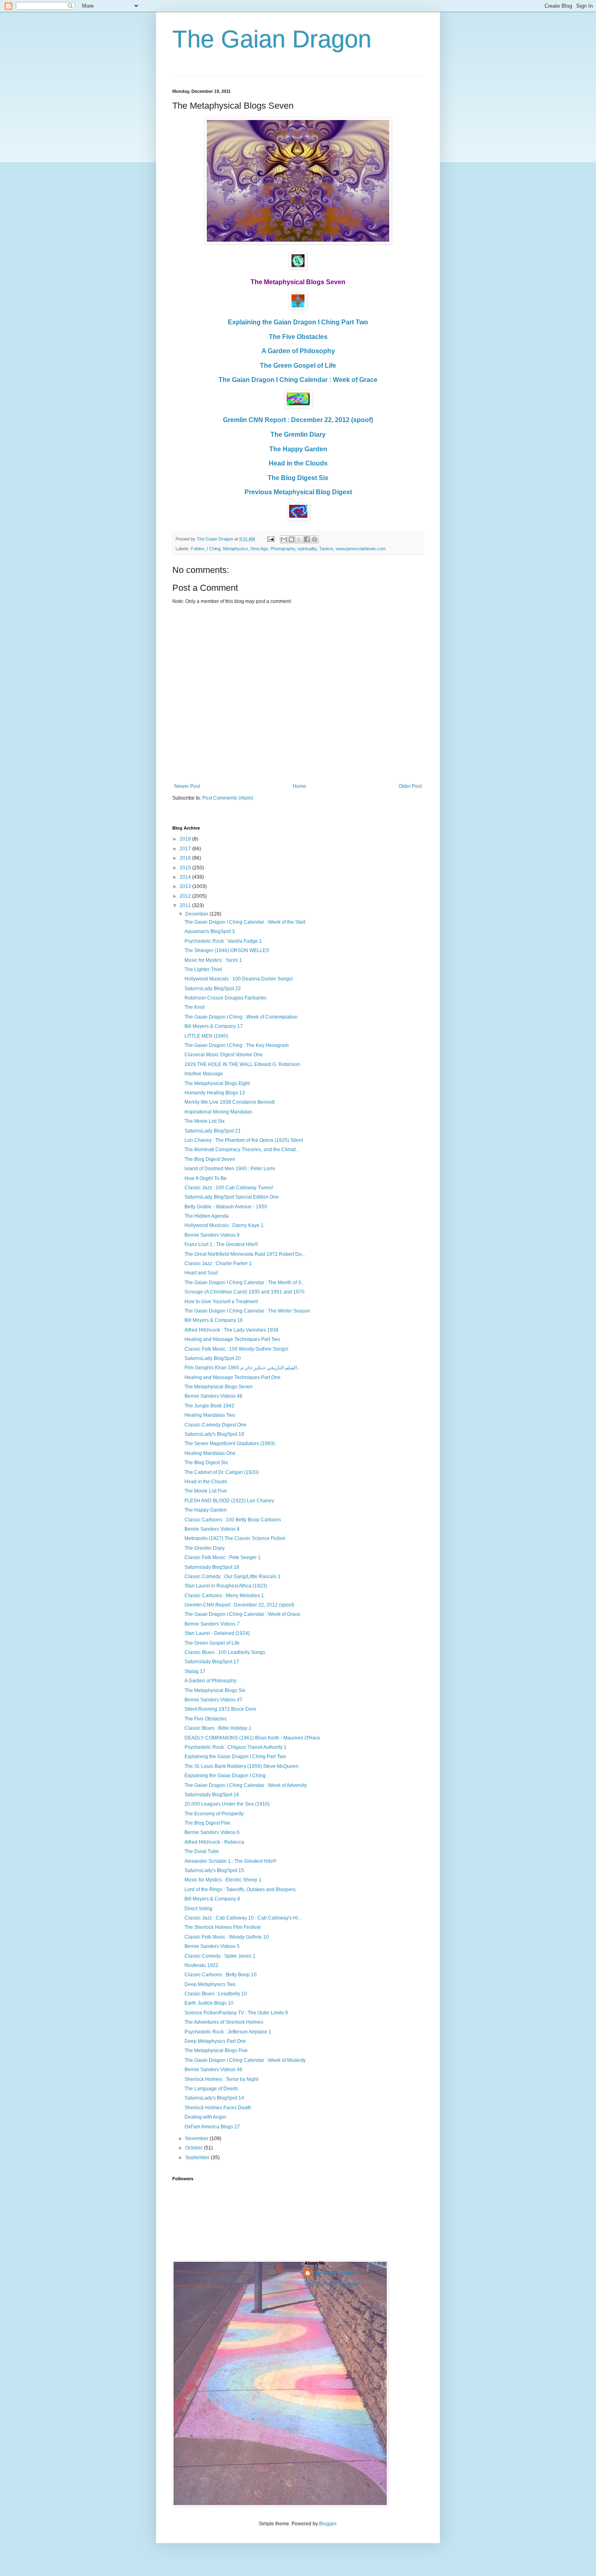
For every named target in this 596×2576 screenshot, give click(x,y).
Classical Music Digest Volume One (224, 1055)
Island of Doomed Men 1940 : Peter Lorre (230, 1169)
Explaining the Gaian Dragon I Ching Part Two (298, 322)
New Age (259, 549)
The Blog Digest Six (298, 478)
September (198, 2158)
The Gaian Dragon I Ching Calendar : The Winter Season (247, 1311)
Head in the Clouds (298, 463)
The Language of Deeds (211, 2089)
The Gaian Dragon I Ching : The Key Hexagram (237, 1045)
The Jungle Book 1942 (209, 1406)
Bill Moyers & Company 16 (214, 1320)
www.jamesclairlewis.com (361, 549)
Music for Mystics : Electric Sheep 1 (223, 1880)
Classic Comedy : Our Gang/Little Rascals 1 (233, 1576)
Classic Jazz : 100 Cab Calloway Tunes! (229, 1188)
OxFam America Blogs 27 (212, 2127)
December (197, 914)
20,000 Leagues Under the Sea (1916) (227, 1804)
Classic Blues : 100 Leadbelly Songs (225, 1652)
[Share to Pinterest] (315, 539)
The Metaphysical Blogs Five (216, 2051)
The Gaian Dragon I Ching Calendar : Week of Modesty (245, 2060)
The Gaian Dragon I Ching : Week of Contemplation (241, 1017)
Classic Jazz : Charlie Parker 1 (218, 1263)
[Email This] (284, 539)
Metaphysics (236, 549)
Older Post (410, 786)
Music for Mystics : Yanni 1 (213, 960)
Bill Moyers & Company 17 (214, 1026)
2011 (186, 905)
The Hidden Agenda (207, 1216)
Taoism (326, 549)
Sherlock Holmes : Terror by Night (221, 2079)
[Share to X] (299, 539)
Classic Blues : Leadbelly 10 (216, 1994)
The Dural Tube (202, 1851)
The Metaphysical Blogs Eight (217, 1083)
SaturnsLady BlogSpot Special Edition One (232, 1197)
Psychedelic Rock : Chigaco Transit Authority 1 (236, 1747)
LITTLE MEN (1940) (206, 1036)
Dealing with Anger (205, 2117)
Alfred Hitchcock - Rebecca (214, 1842)
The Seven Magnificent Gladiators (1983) (230, 1444)
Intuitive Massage (204, 1074)
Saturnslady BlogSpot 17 (212, 1662)
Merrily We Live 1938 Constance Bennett (229, 1102)
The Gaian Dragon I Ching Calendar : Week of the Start (245, 922)
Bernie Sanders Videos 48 (213, 1396)
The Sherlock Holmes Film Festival (223, 1927)
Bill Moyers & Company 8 (212, 1899)
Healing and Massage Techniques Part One (233, 1377)
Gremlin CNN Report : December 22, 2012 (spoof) (298, 420)
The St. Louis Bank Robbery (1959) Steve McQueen (241, 1766)
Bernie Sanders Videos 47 (213, 1700)
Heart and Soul (201, 1273)
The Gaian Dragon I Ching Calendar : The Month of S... (245, 1283)
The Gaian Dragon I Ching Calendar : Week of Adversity (246, 1785)
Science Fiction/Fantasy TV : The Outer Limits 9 (236, 2013)
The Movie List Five (206, 1491)
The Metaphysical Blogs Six (215, 1690)
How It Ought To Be (206, 1178)
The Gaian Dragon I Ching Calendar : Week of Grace (298, 380)
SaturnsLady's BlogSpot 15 (214, 1870)
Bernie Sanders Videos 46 (213, 2070)
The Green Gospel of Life (298, 366)
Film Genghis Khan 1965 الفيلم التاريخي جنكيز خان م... (242, 1368)
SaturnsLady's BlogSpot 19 (214, 1434)
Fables (198, 549)
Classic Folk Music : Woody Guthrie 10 (227, 1937)
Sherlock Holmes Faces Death (218, 2108)
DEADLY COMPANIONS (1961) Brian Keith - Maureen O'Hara (252, 1738)
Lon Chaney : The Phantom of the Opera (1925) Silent (244, 1140)
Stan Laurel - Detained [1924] (217, 1633)
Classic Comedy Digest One (215, 1425)
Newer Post (187, 786)
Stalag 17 (195, 1671)
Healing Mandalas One (210, 1453)
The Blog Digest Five (207, 1823)
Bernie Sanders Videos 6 (212, 1832)
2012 (186, 896)
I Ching (214, 549)
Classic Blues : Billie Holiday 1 (218, 1728)
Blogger (328, 2524)
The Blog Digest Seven (210, 1159)
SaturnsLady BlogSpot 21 (213, 1131)
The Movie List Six (205, 1121)
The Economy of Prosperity (214, 1814)
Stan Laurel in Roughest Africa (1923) (226, 1586)
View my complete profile (332, 2284)
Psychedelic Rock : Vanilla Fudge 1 (223, 941)
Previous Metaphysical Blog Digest (298, 492)
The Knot (194, 1007)
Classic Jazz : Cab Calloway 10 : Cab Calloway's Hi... (243, 1918)
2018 (186, 839)
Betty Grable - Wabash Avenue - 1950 (226, 1207)
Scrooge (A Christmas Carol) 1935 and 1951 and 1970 (244, 1292)
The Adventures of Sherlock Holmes (224, 2022)
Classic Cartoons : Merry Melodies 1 (224, 1596)
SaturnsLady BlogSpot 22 (213, 989)
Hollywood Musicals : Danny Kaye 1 (224, 1225)
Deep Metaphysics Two (210, 1984)
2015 (186, 868)
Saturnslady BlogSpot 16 (212, 1795)
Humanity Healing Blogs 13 (215, 1093)
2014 (186, 877)
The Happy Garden (298, 449)
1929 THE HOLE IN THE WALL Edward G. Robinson (242, 1064)
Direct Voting (198, 1909)
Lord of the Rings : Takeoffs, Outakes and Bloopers (240, 1890)
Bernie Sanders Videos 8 (212, 1529)
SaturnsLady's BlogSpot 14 (214, 2098)
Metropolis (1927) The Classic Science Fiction (235, 1538)
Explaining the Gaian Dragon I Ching (225, 1776)
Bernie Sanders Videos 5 (212, 1946)
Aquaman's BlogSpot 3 (210, 931)
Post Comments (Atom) (228, 798)
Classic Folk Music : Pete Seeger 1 (223, 1557)
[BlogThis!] (292, 539)
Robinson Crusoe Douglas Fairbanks (225, 998)
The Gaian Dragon (272, 39)
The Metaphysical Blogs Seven (219, 1387)
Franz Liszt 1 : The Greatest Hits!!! (221, 1244)
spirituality (307, 549)
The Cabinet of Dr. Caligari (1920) (222, 1472)
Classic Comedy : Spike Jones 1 (220, 1956)
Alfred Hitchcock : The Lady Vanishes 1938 (232, 1330)
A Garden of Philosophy (298, 351)
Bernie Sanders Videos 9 (212, 1235)
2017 (186, 849)
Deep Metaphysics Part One (215, 2041)
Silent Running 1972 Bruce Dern (220, 1709)
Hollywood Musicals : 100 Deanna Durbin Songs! (239, 979)
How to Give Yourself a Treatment (221, 1302)
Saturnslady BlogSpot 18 (212, 1567)
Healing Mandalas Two (210, 1415)
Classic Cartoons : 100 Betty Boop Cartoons (233, 1520)
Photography (283, 549)
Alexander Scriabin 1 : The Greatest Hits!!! (230, 1861)
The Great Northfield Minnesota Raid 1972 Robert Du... (245, 1254)
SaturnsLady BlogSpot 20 (213, 1358)
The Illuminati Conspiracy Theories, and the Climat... (242, 1150)
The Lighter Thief (203, 969)
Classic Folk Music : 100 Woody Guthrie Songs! (236, 1349)
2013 (186, 886)
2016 (186, 858)
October (195, 2148)
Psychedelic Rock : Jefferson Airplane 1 (228, 2032)
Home (299, 786)
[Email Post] (270, 539)
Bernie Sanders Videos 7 (212, 1624)
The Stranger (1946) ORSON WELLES (227, 950)
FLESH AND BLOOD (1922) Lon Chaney (229, 1501)
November (197, 2138)
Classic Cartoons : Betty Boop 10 (221, 1975)
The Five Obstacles (298, 337)
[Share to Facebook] (307, 539)
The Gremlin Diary (298, 434)
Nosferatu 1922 (202, 1965)
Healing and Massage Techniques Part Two (232, 1339)
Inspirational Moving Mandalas (218, 1112)
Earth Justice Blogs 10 (209, 2003)
